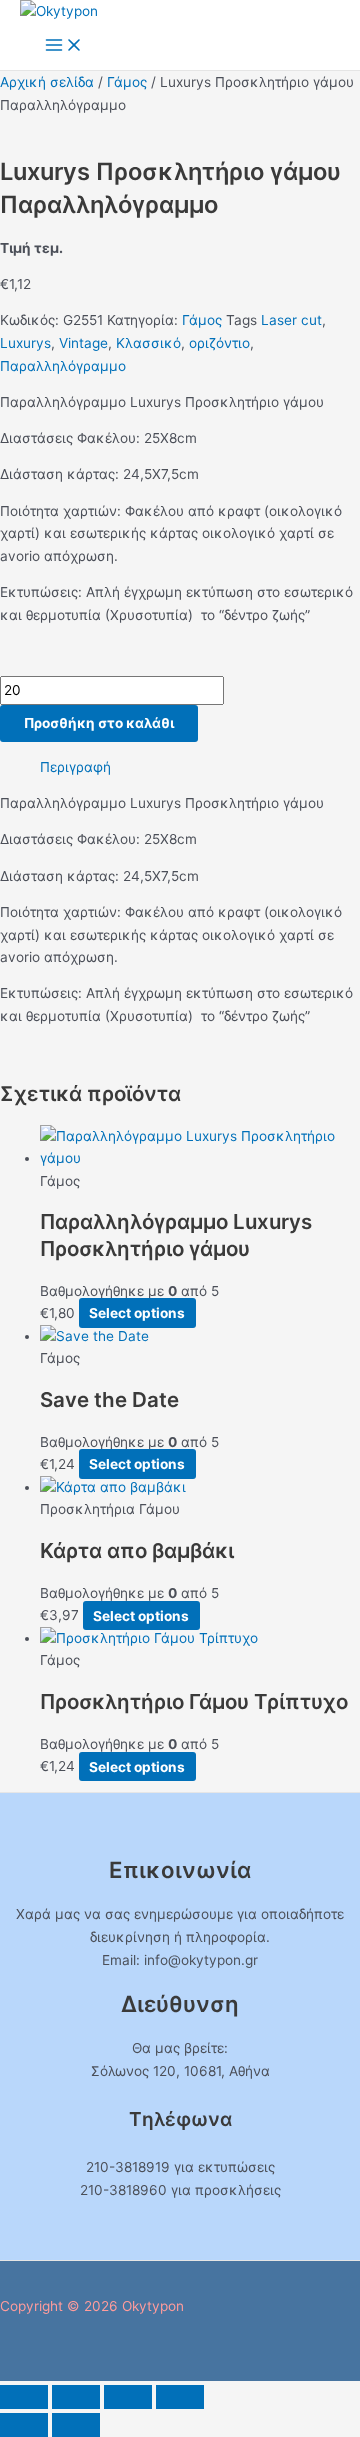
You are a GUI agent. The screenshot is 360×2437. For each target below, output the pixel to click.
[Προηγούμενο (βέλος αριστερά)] (24, 2425)
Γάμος (127, 82)
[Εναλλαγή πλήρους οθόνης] (76, 2397)
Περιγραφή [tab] (75, 767)
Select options (137, 1313)
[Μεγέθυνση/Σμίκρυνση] (24, 2397)
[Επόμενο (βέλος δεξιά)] (76, 2425)
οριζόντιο (219, 343)
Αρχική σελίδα (47, 82)
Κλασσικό (148, 343)
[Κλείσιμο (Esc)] (180, 2397)
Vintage (83, 343)
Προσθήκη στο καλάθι (99, 723)
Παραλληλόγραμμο (63, 366)
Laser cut (291, 320)
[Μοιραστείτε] (128, 2397)
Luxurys (25, 343)
